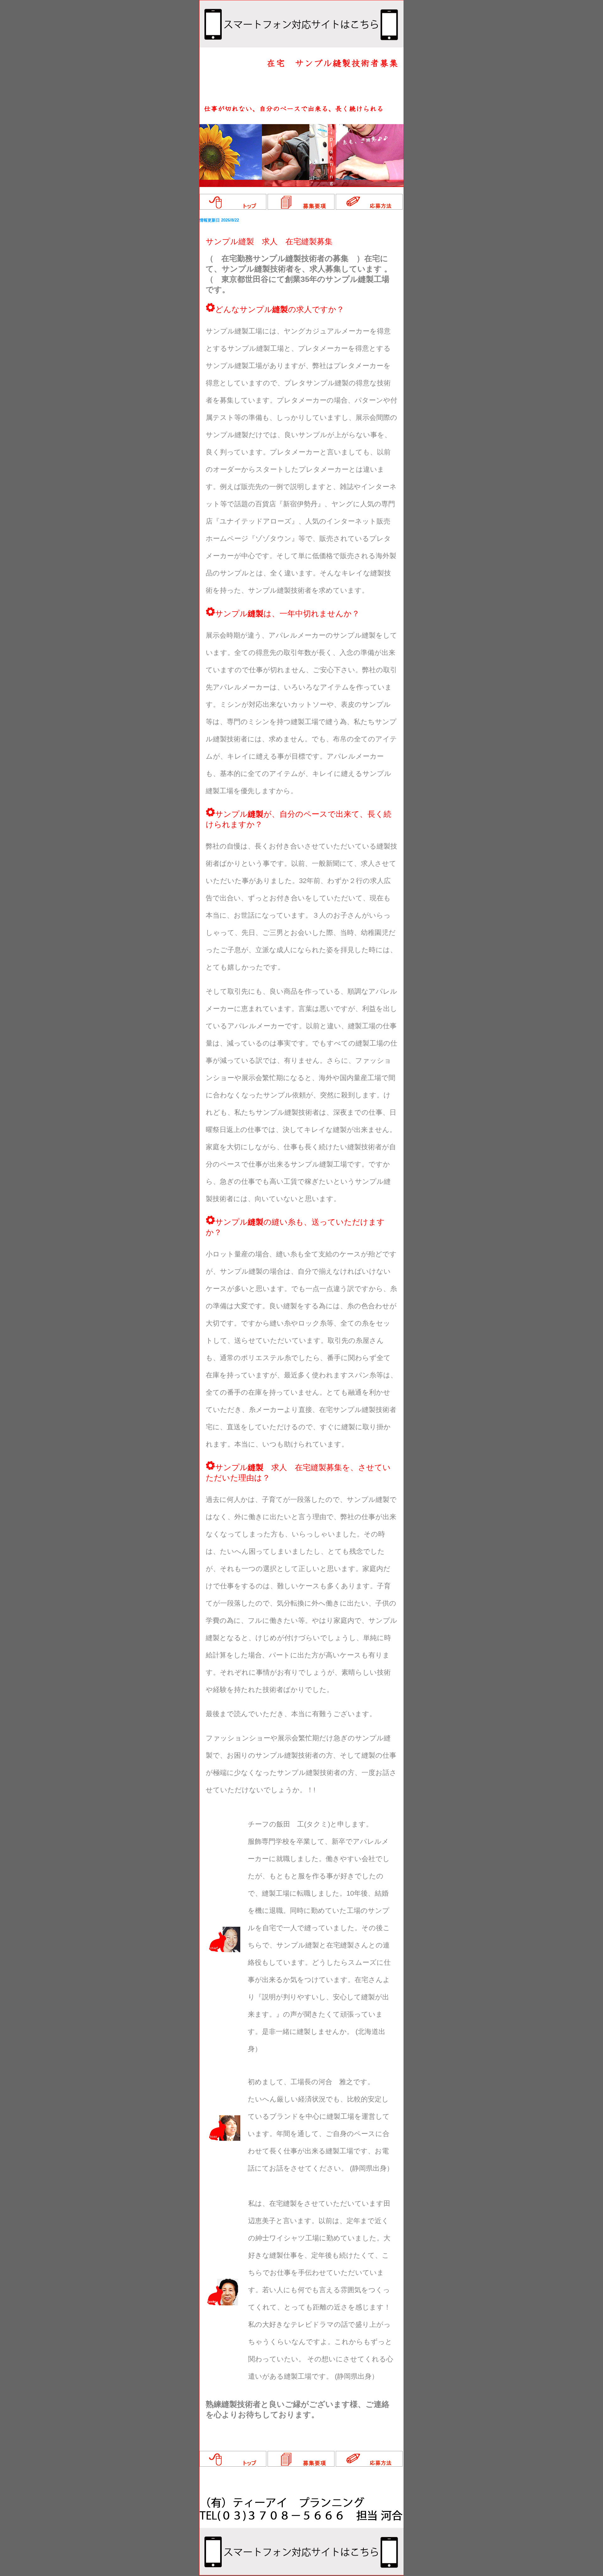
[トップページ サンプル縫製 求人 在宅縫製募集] (233, 208)
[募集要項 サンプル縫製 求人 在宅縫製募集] (301, 208)
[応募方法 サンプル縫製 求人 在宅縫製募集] (369, 208)
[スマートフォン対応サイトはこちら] (301, 46)
